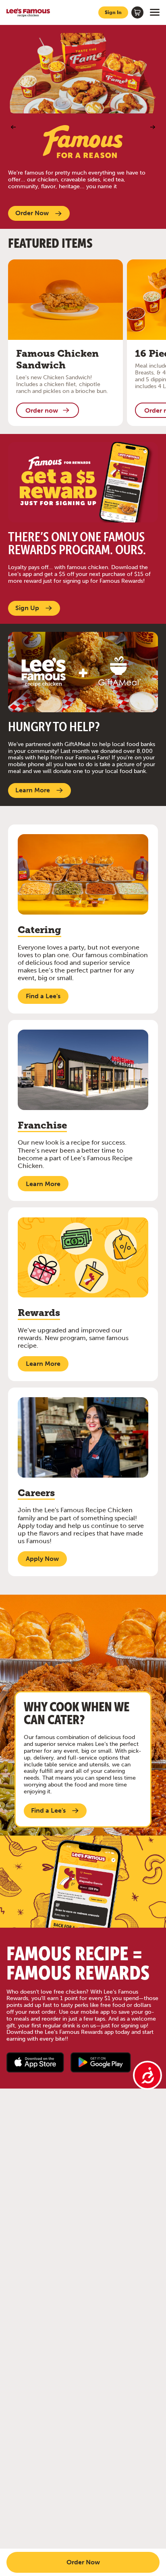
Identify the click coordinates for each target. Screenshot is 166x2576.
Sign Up (27, 608)
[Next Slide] (153, 127)
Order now (42, 410)
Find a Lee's (43, 996)
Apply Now (42, 1559)
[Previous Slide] (13, 127)
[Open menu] (155, 12)
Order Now (32, 213)
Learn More (33, 790)
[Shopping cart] (137, 12)
